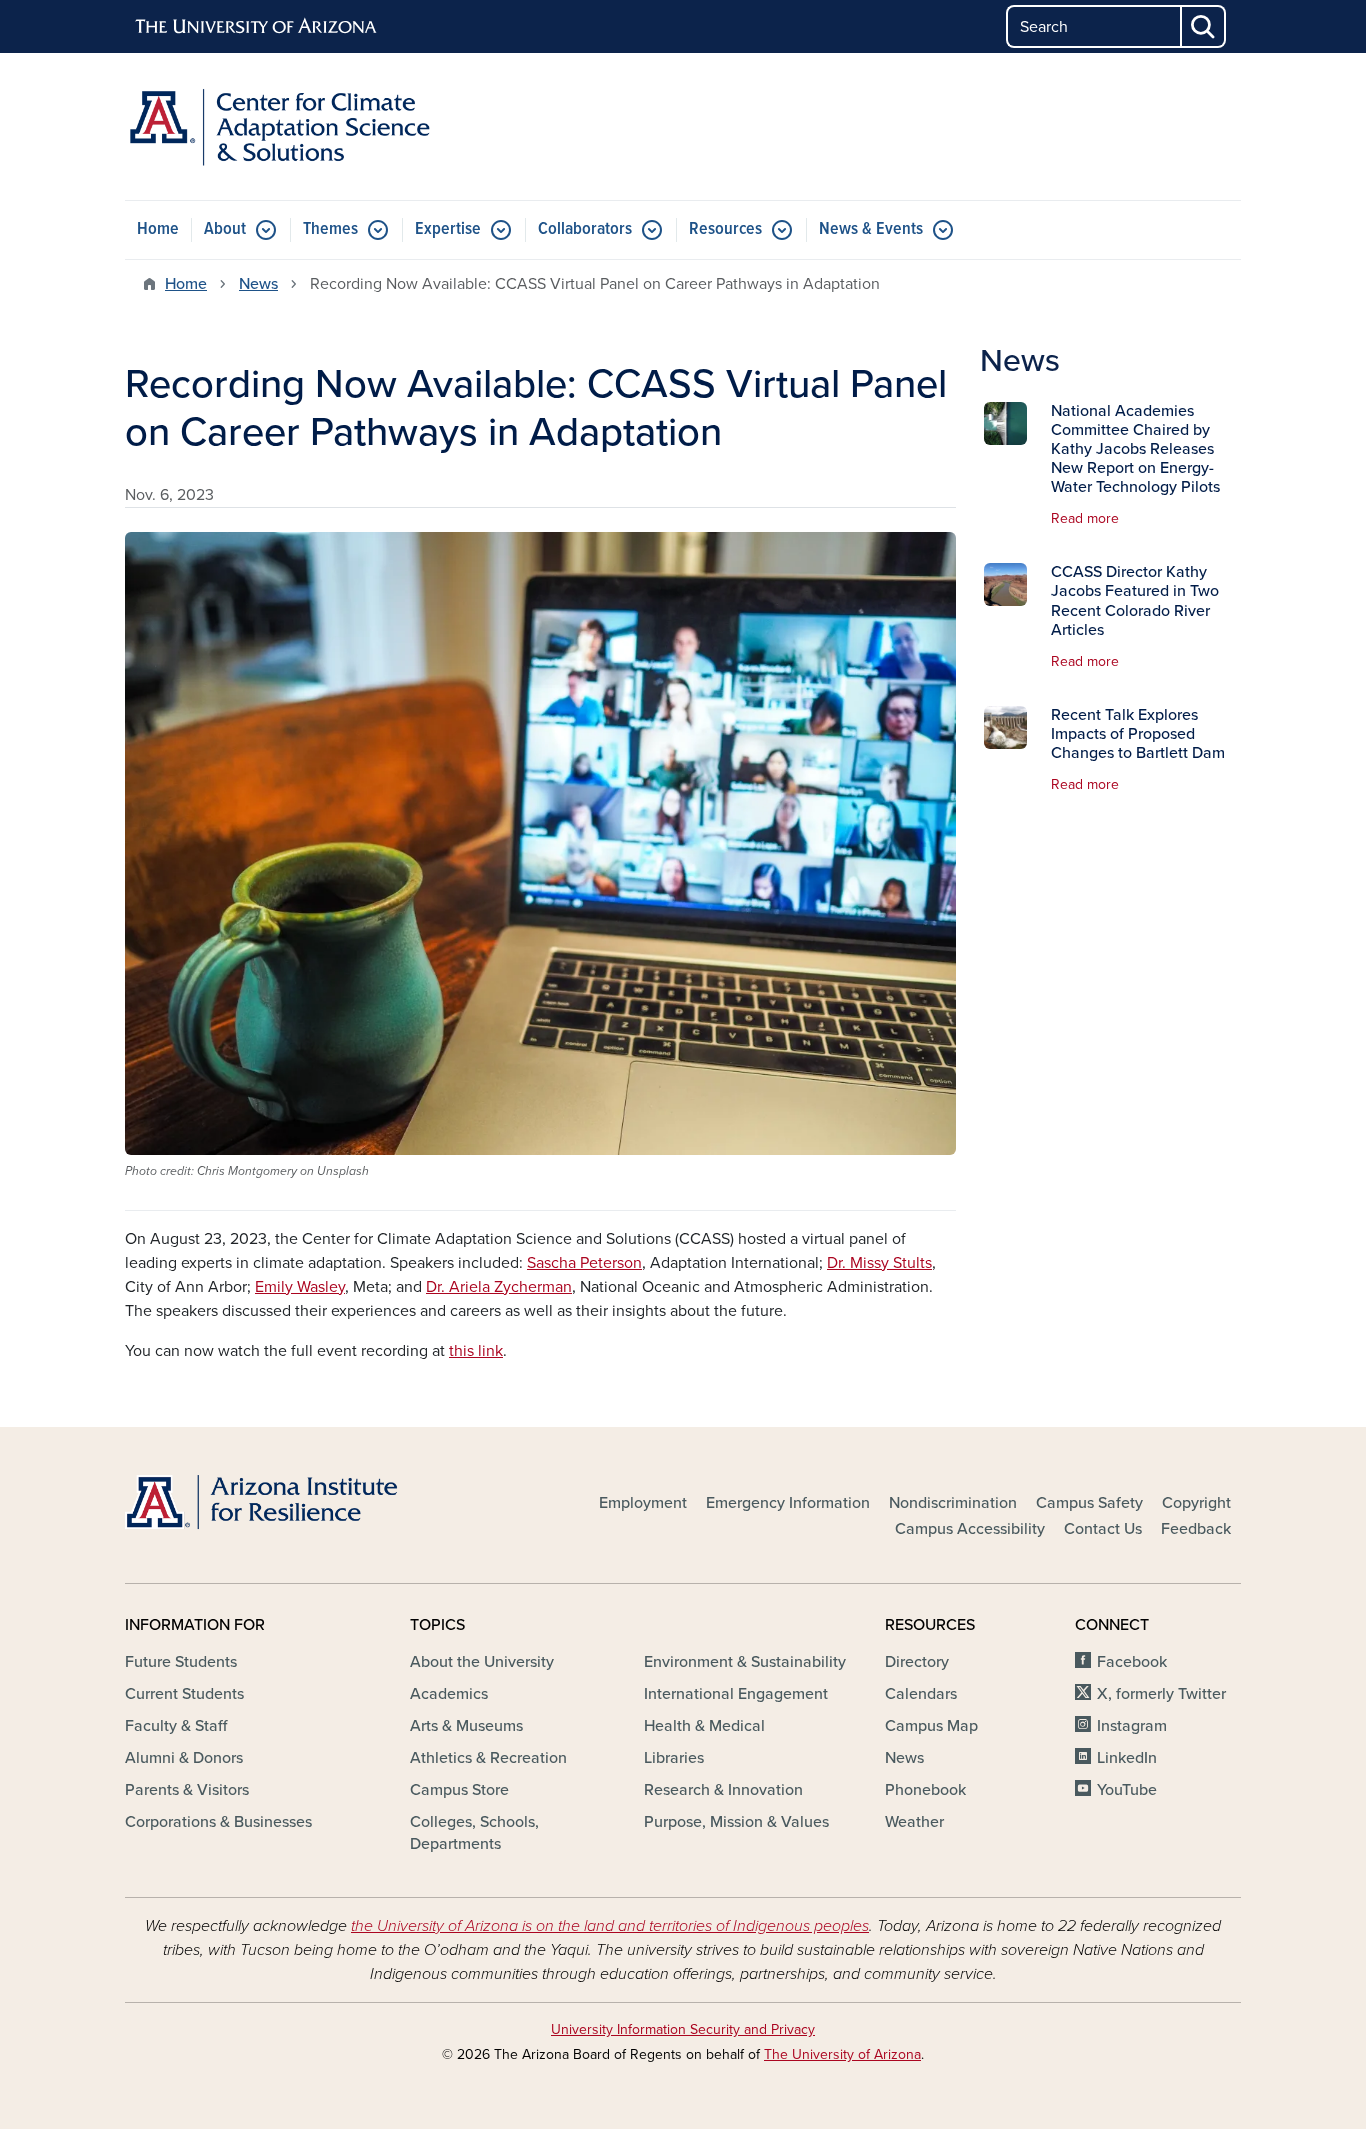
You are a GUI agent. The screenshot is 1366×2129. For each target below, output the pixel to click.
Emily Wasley (300, 1287)
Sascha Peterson (584, 1263)
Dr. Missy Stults (879, 1263)
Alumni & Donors (184, 1758)
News (258, 284)
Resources (725, 229)
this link (476, 1351)
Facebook (1132, 1662)
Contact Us (1103, 1529)
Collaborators (585, 229)
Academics (449, 1694)
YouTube (1127, 1790)
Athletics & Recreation (488, 1758)
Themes (330, 229)
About (225, 229)
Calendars (921, 1694)
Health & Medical (704, 1726)
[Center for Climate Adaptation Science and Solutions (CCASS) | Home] (303, 126)
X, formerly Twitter (1161, 1694)
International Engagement (736, 1694)
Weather (914, 1822)
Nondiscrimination (953, 1503)
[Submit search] (1204, 26)
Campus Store (459, 1790)
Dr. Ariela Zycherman (499, 1287)
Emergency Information (788, 1503)
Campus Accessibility (970, 1529)
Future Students (181, 1662)
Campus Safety (1089, 1503)
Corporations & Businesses (218, 1822)
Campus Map (931, 1726)
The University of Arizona (842, 2054)
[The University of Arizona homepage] (257, 27)
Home (158, 229)
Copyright (1196, 1503)
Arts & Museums (466, 1726)
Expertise (448, 229)
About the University (482, 1662)
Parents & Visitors (187, 1790)
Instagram (1132, 1726)
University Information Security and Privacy (683, 2029)
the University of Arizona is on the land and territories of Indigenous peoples (610, 1926)
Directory (917, 1662)
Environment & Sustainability (745, 1662)
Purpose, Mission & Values (736, 1822)
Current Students (184, 1694)
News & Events (871, 229)
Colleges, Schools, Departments (474, 1833)
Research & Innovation (723, 1790)
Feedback (1196, 1529)
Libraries (674, 1758)
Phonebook (925, 1790)
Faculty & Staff (176, 1726)
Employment (643, 1503)
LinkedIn (1127, 1758)
